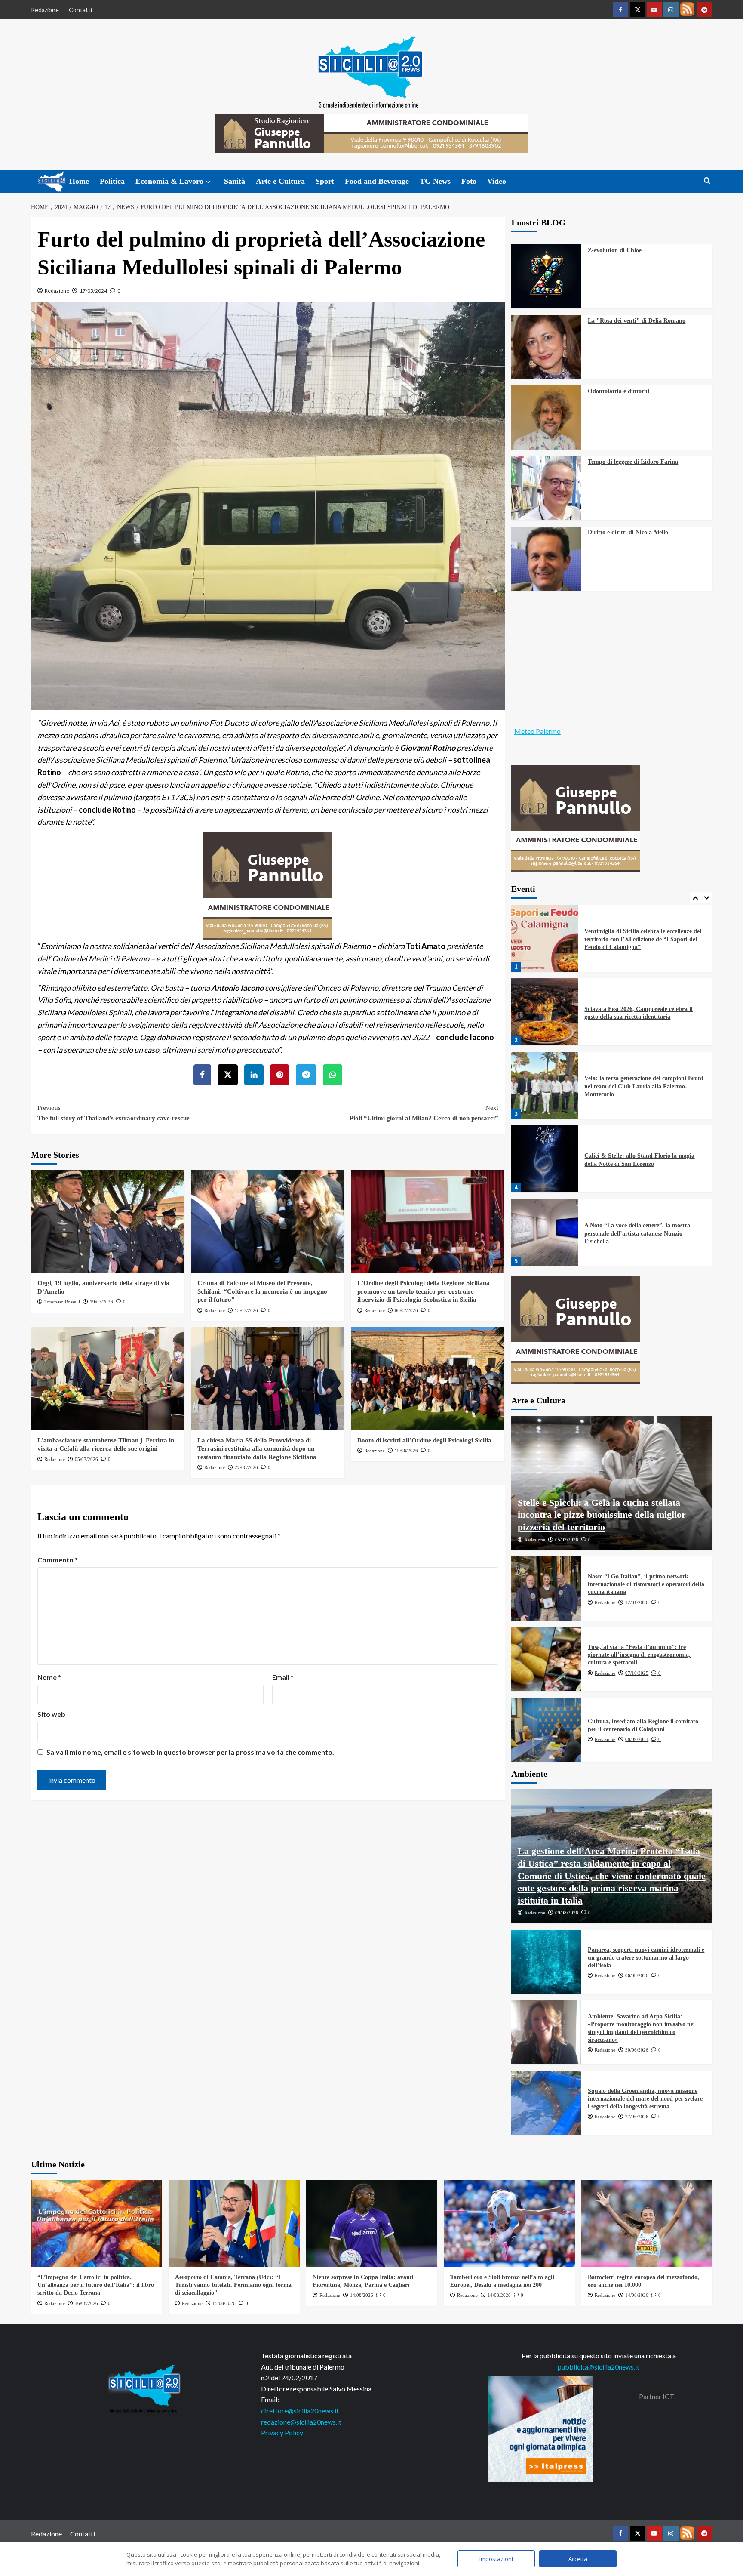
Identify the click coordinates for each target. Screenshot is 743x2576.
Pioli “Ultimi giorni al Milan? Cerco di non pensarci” (424, 1113)
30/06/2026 (637, 2050)
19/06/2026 (406, 1451)
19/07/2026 (101, 1302)
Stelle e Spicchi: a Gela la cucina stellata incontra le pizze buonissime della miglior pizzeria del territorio (602, 1515)
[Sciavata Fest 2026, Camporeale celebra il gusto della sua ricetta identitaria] (545, 938)
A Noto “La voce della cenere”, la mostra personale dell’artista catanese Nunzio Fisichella (637, 1160)
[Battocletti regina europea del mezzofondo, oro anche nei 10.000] (647, 2223)
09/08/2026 (567, 1913)
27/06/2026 (246, 1467)
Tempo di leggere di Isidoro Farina (633, 462)
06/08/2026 (637, 1975)
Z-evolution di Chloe (615, 250)
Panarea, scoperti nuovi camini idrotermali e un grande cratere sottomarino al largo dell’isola (646, 1958)
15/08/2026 (224, 2303)
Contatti (80, 10)
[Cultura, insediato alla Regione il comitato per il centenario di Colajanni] (547, 1730)
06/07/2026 (406, 1310)
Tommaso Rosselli (62, 1302)
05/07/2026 (86, 1459)
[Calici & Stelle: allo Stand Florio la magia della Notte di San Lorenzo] (545, 1085)
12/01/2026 (637, 1602)
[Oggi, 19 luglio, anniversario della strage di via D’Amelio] (108, 1221)
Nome (49, 1677)
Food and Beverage (377, 181)
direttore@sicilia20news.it (300, 2411)
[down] (208, 182)
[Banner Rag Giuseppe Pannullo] (268, 885)
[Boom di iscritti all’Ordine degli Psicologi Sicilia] (428, 1378)
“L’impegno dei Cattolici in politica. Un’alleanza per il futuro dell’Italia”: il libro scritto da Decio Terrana (96, 2285)
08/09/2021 (637, 1739)
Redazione (45, 10)
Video (497, 181)
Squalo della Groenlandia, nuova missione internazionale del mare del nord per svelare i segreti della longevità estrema (645, 2099)
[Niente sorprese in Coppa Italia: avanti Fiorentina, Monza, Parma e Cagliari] (372, 2223)
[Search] (707, 181)
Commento (58, 1560)
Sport (325, 181)
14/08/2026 (362, 2295)
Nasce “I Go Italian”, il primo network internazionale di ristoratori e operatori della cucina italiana (646, 1584)
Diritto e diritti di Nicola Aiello (628, 532)
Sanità (235, 181)
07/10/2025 (637, 1673)
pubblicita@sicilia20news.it (599, 2367)
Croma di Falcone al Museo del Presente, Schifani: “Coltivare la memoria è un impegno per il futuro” (262, 1291)
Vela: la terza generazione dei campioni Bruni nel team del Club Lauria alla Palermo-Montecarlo (644, 1012)
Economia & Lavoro (169, 181)
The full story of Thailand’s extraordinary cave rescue (114, 1113)
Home (79, 181)
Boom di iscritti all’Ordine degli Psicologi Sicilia (424, 1440)
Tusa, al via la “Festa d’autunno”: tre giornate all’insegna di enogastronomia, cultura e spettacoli (639, 1655)
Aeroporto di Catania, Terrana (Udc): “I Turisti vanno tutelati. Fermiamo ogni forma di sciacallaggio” (233, 2285)
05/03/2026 (567, 1540)
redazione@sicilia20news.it (301, 2422)
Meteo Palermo (537, 731)
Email (283, 1677)
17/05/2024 (93, 291)
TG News (435, 181)
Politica (112, 181)
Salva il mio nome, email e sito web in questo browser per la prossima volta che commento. (190, 1752)
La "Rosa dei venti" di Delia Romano (637, 321)
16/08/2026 (86, 2303)
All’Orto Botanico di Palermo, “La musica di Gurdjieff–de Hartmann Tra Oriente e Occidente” (643, 1233)
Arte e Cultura (280, 181)
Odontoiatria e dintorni (619, 391)
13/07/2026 (246, 1310)
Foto (469, 181)
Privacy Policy (282, 2433)
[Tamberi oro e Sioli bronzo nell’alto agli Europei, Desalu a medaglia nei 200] (509, 2223)
